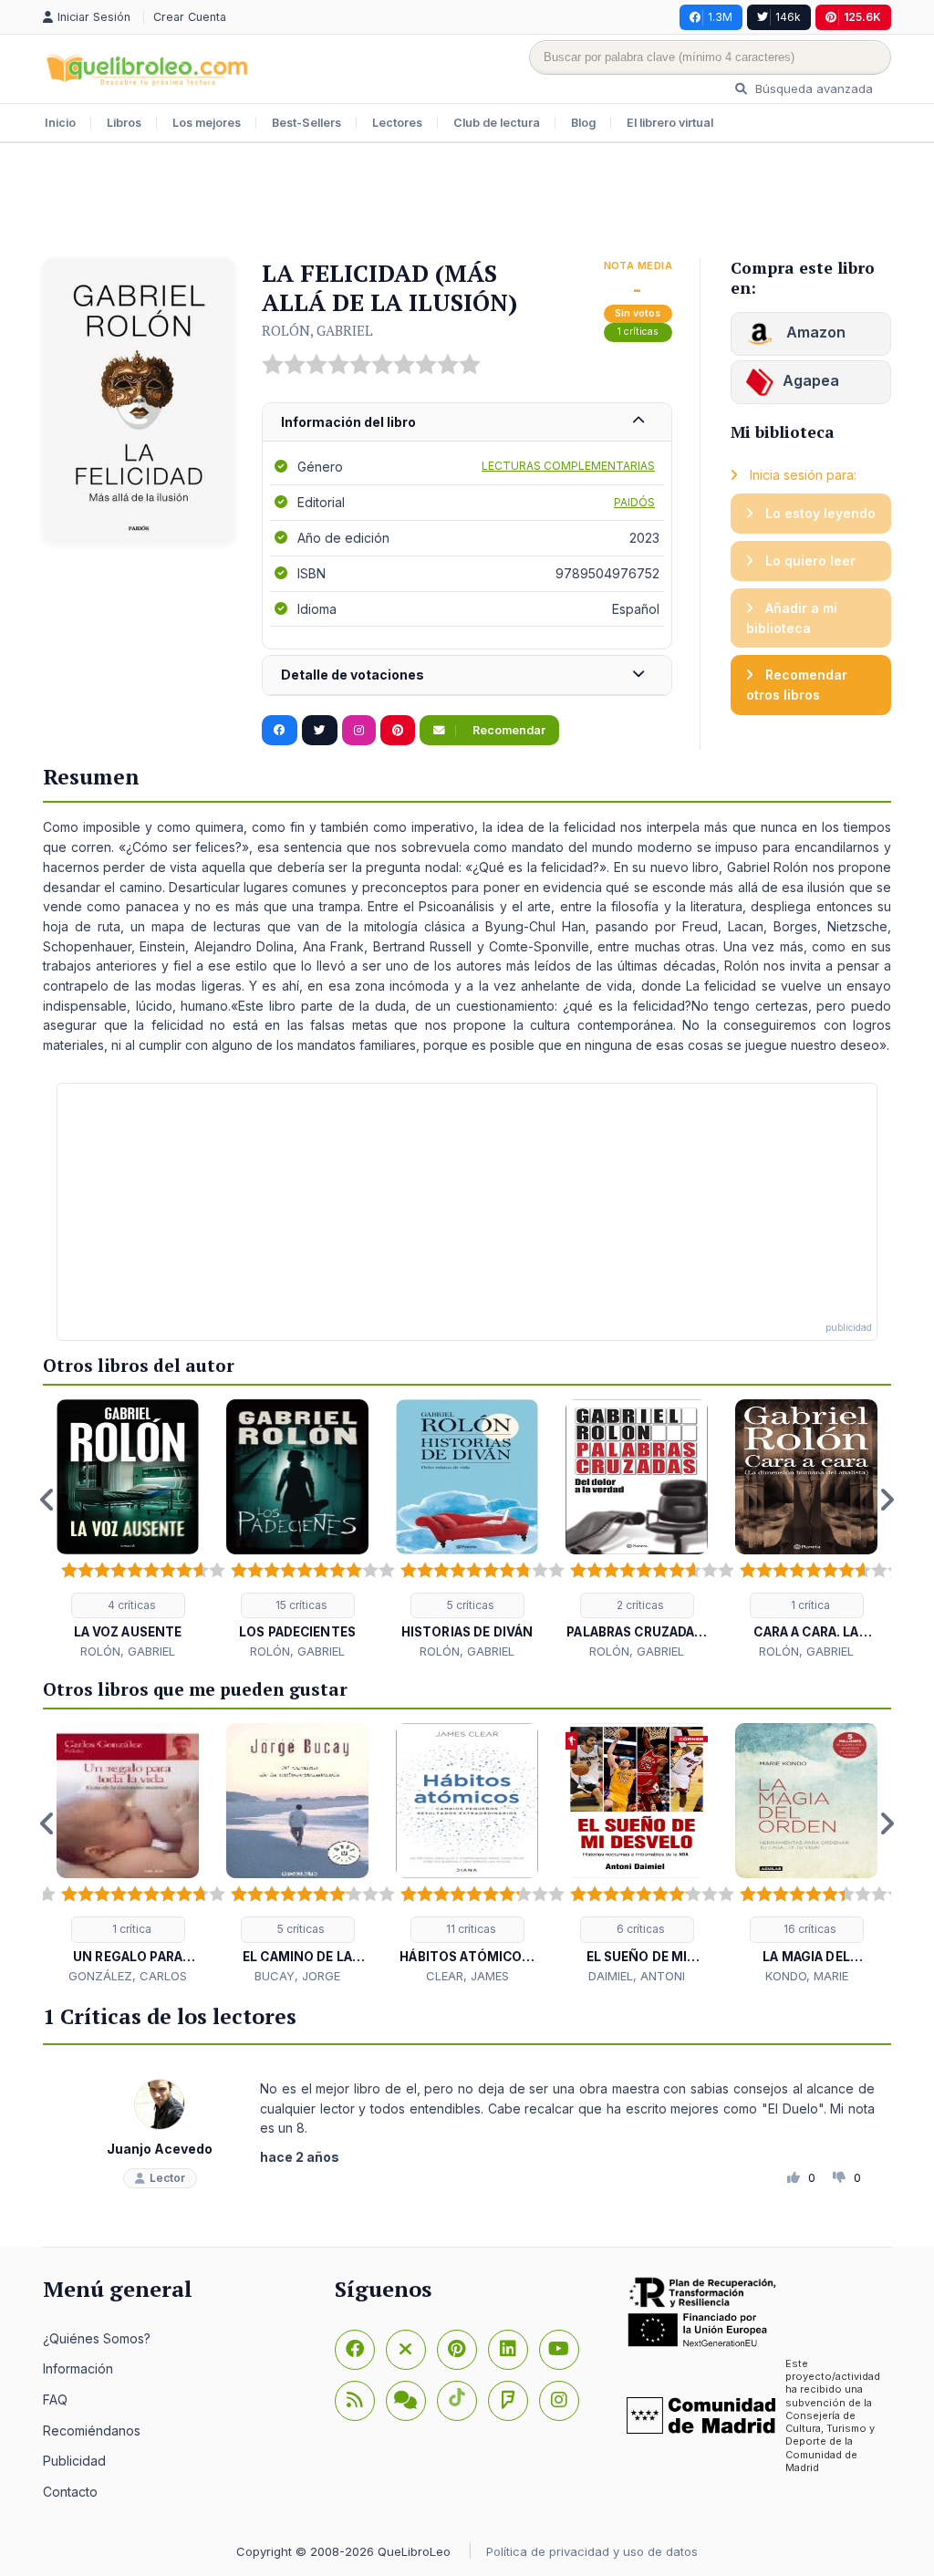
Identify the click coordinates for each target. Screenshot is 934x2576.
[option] (128, 1530)
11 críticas (470, 1929)
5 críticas (469, 1605)
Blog (583, 123)
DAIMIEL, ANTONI (637, 1976)
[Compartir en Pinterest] (398, 731)
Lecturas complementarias (568, 466)
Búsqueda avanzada (812, 88)
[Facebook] (355, 2350)
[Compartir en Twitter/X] (320, 731)
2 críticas (639, 1605)
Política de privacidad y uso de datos (592, 2551)
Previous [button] (47, 1500)
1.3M (720, 17)
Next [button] (887, 1500)
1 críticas (638, 332)
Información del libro (348, 422)
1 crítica (809, 1605)
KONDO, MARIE (807, 1976)
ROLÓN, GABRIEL (317, 330)
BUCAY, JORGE (297, 1976)
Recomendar (508, 730)
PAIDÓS (634, 502)
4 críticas (130, 1605)
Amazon (814, 332)
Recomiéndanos (92, 2431)
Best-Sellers (306, 123)
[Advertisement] (467, 203)
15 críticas (300, 1605)
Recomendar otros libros (797, 685)
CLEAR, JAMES (467, 1976)
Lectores (397, 123)
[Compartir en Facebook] (280, 731)
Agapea (811, 380)
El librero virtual (670, 123)
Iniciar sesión (96, 17)
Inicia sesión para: (801, 475)
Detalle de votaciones (353, 675)
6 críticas (639, 1929)
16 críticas (809, 1929)
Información (78, 2368)
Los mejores (207, 123)
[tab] (467, 423)
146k (788, 17)
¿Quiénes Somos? (97, 2338)
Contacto (70, 2492)
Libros (124, 123)
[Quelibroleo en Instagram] (359, 731)
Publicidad (74, 2461)
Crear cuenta (190, 17)
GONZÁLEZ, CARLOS (128, 1976)
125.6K (862, 17)
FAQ (55, 2399)
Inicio (60, 123)
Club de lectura (497, 123)
